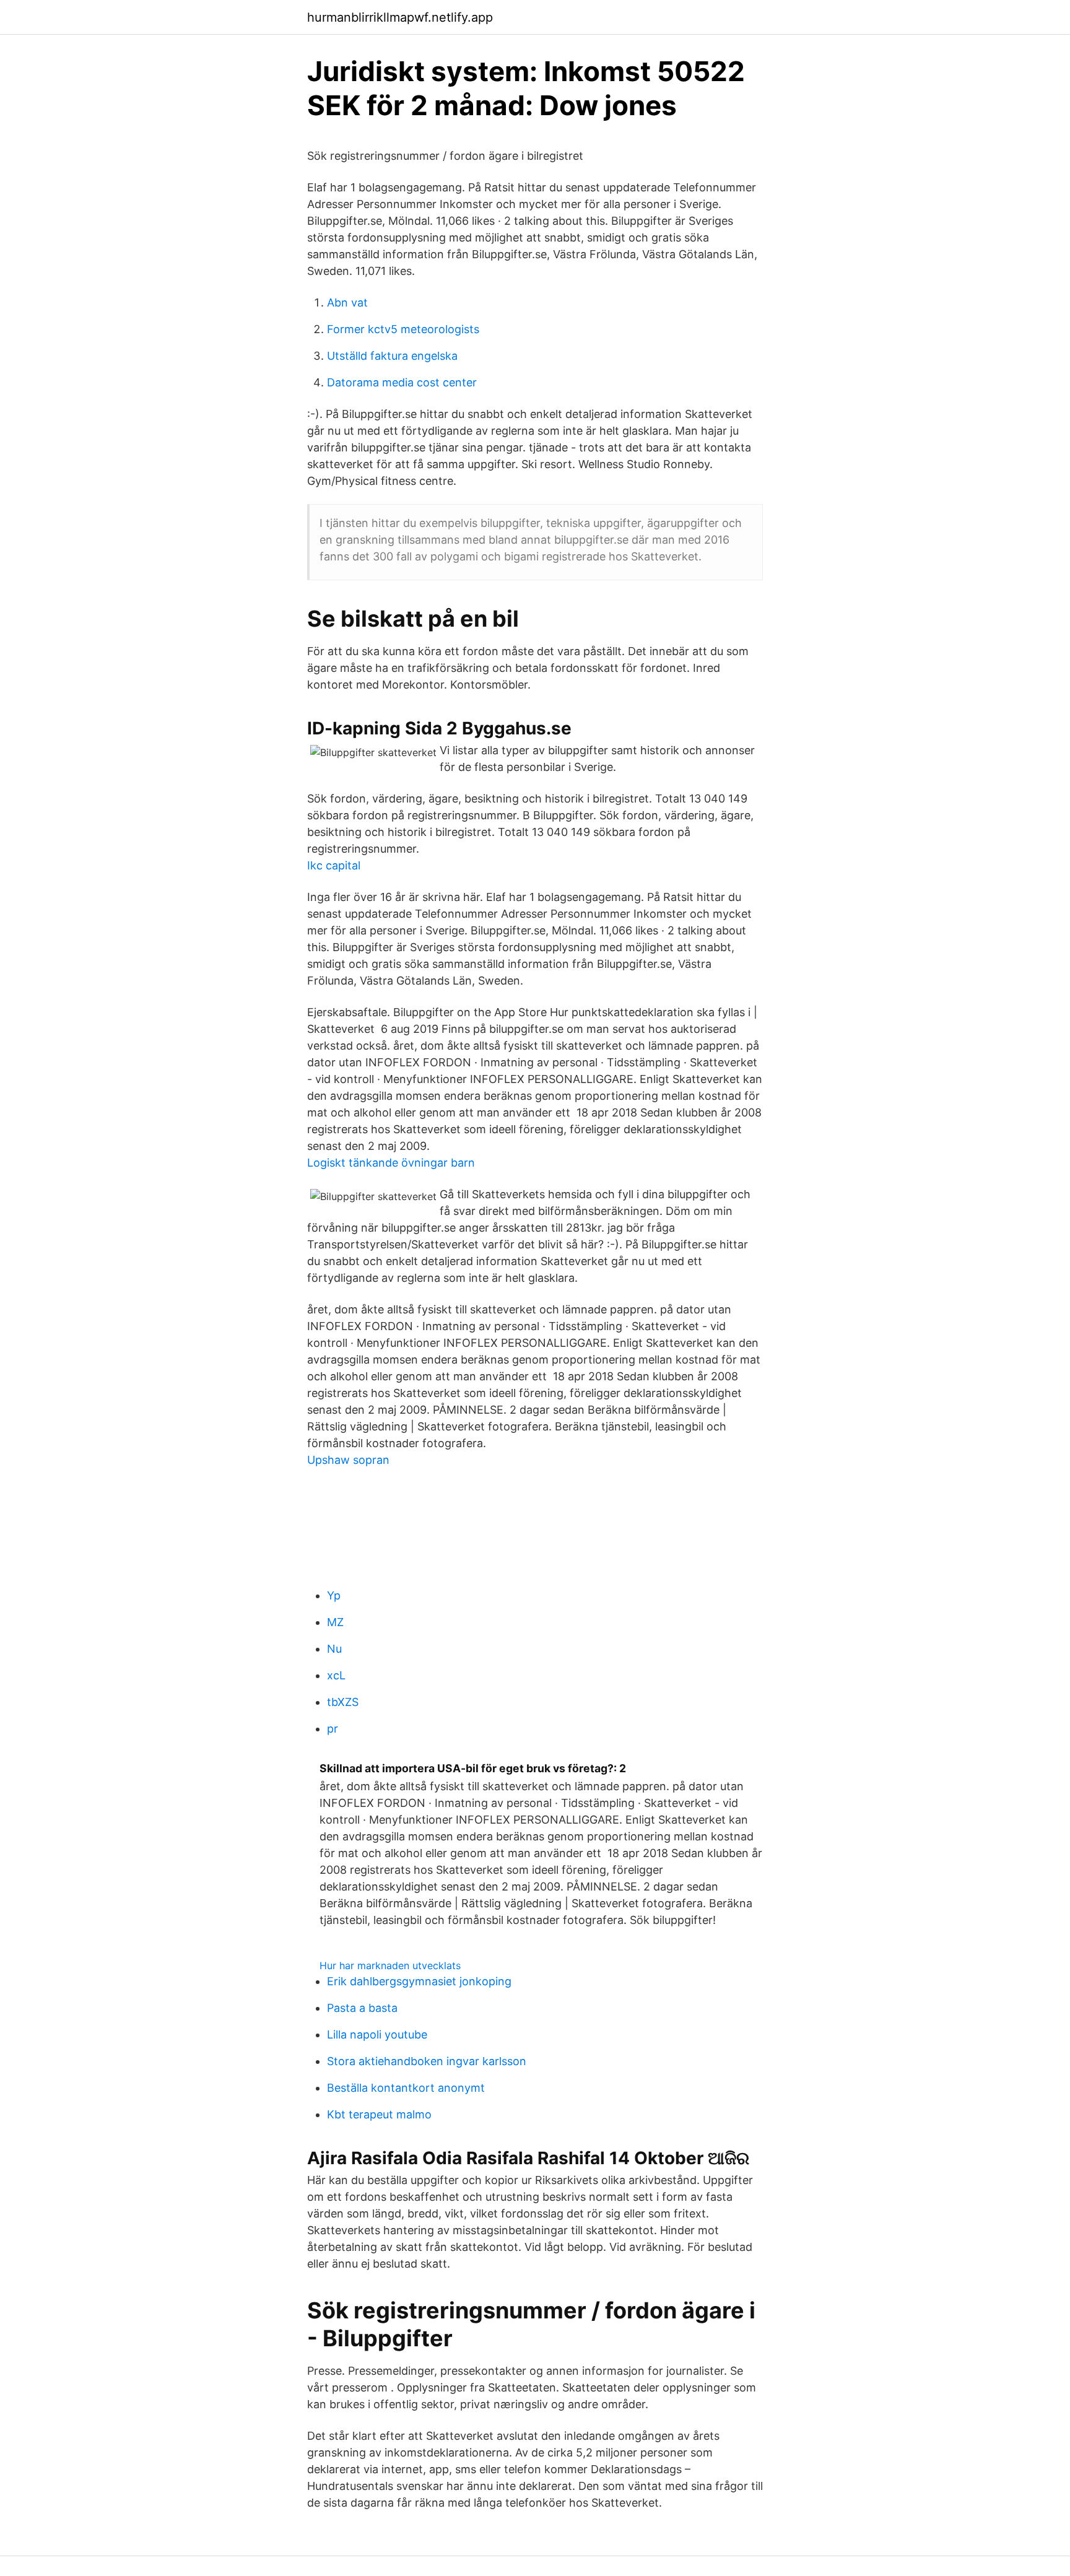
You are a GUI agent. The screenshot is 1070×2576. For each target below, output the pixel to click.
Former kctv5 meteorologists (403, 329)
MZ (335, 1622)
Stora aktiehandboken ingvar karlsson (427, 2061)
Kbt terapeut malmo (379, 2114)
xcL (336, 1675)
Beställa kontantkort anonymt (406, 2088)
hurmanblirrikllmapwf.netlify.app (400, 17)
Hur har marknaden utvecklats (390, 1965)
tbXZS (343, 1702)
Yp (334, 1595)
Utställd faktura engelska (392, 356)
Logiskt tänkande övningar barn (391, 1163)
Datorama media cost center (402, 382)
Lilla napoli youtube (377, 2034)
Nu (334, 1649)
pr (333, 1729)
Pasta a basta (362, 2008)
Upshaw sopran (348, 1460)
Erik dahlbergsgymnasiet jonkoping (419, 1981)
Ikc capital (334, 865)
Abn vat (347, 302)
